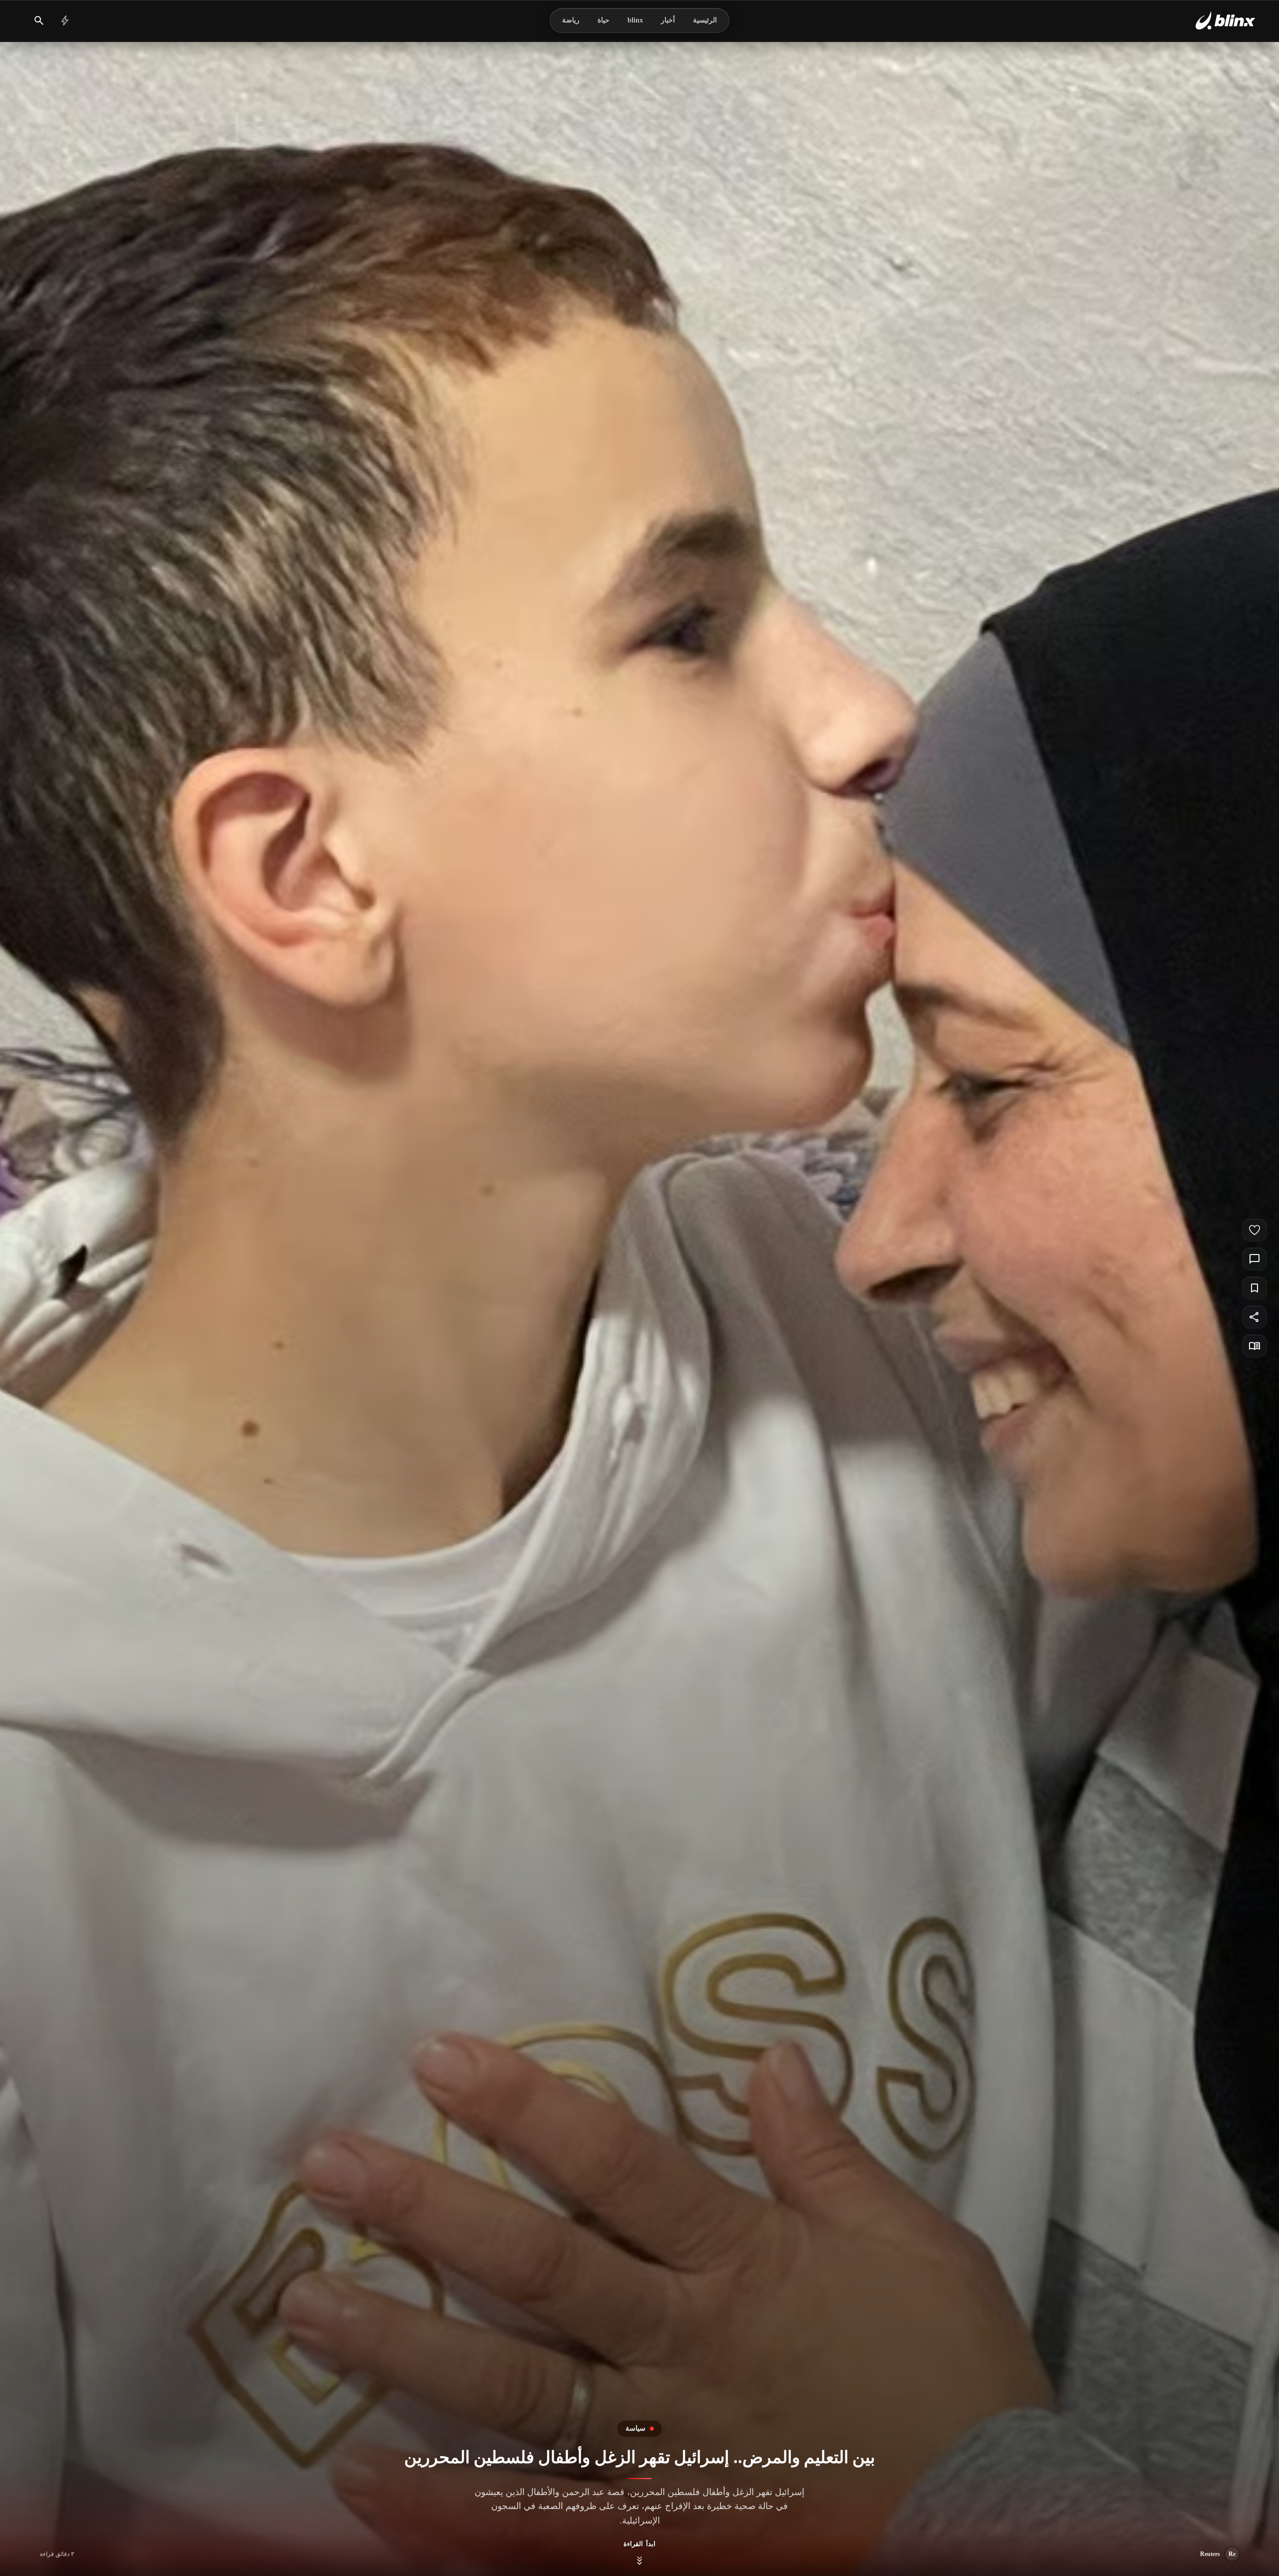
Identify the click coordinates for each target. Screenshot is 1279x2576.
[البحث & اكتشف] (39, 20)
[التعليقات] (1255, 1259)
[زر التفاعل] (1255, 1230)
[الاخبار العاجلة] (65, 20)
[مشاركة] (1255, 1317)
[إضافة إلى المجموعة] (1255, 1288)
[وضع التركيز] (1255, 1346)
